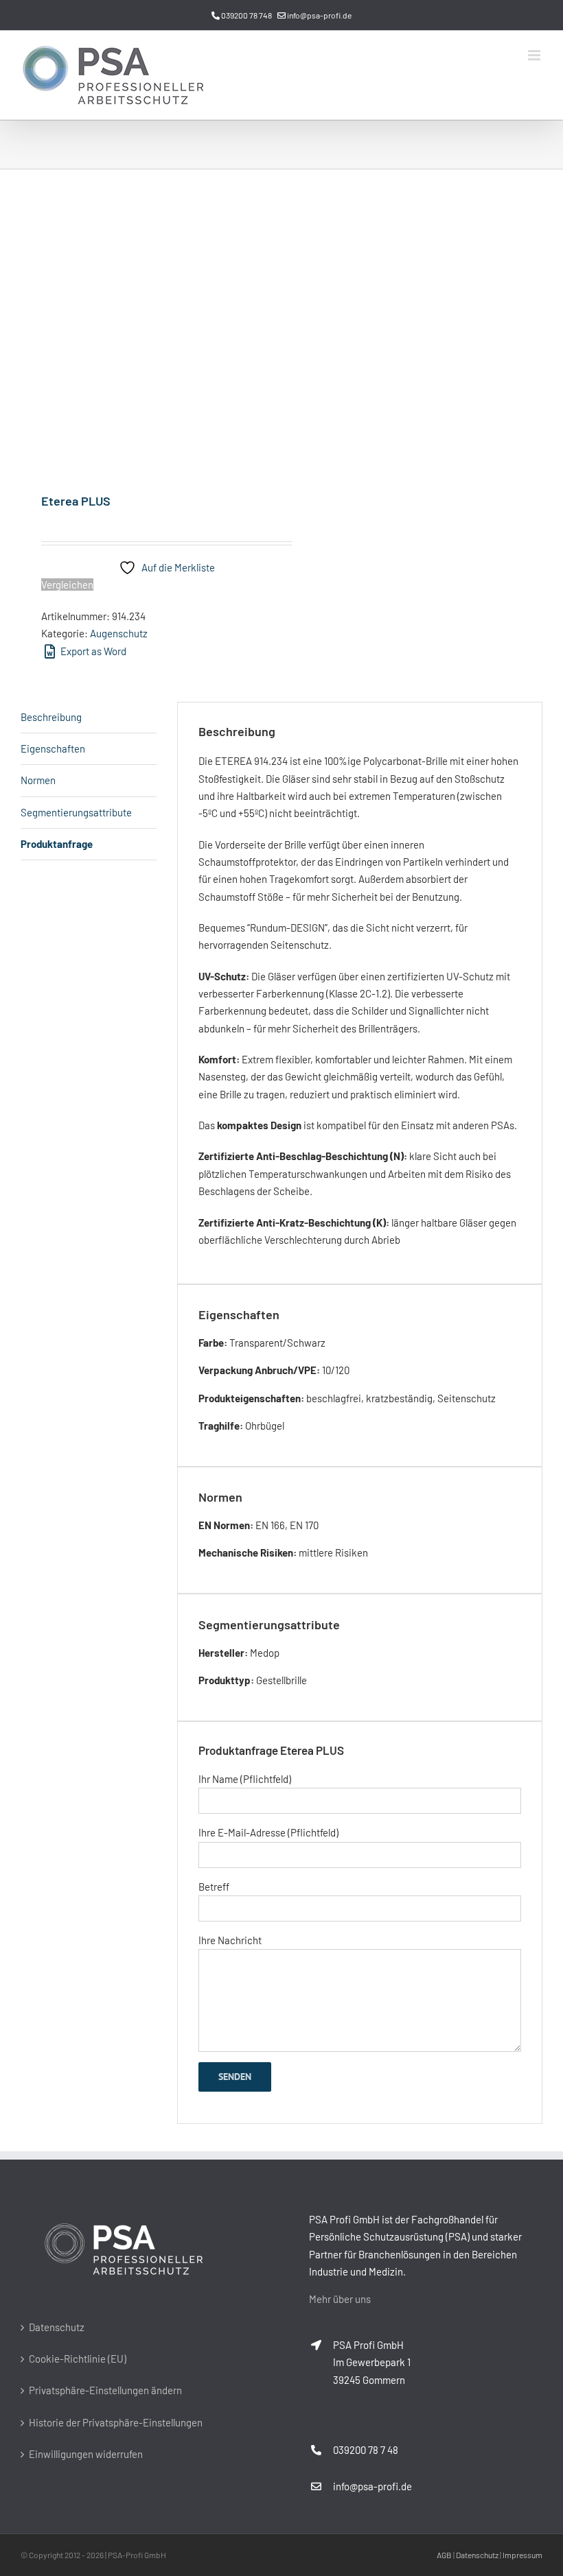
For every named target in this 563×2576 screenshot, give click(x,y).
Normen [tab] (38, 780)
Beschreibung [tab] (51, 717)
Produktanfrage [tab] (57, 844)
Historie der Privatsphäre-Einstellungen (116, 2422)
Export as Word (92, 651)
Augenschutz (119, 633)
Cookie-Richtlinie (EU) (78, 2359)
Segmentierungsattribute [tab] (76, 812)
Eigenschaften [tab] (53, 748)
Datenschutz (57, 2327)
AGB (444, 2555)
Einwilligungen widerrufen (86, 2454)
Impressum (522, 2555)
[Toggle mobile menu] (535, 55)
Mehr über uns (340, 2299)
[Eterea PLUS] (146, 332)
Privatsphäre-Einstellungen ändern (105, 2390)
